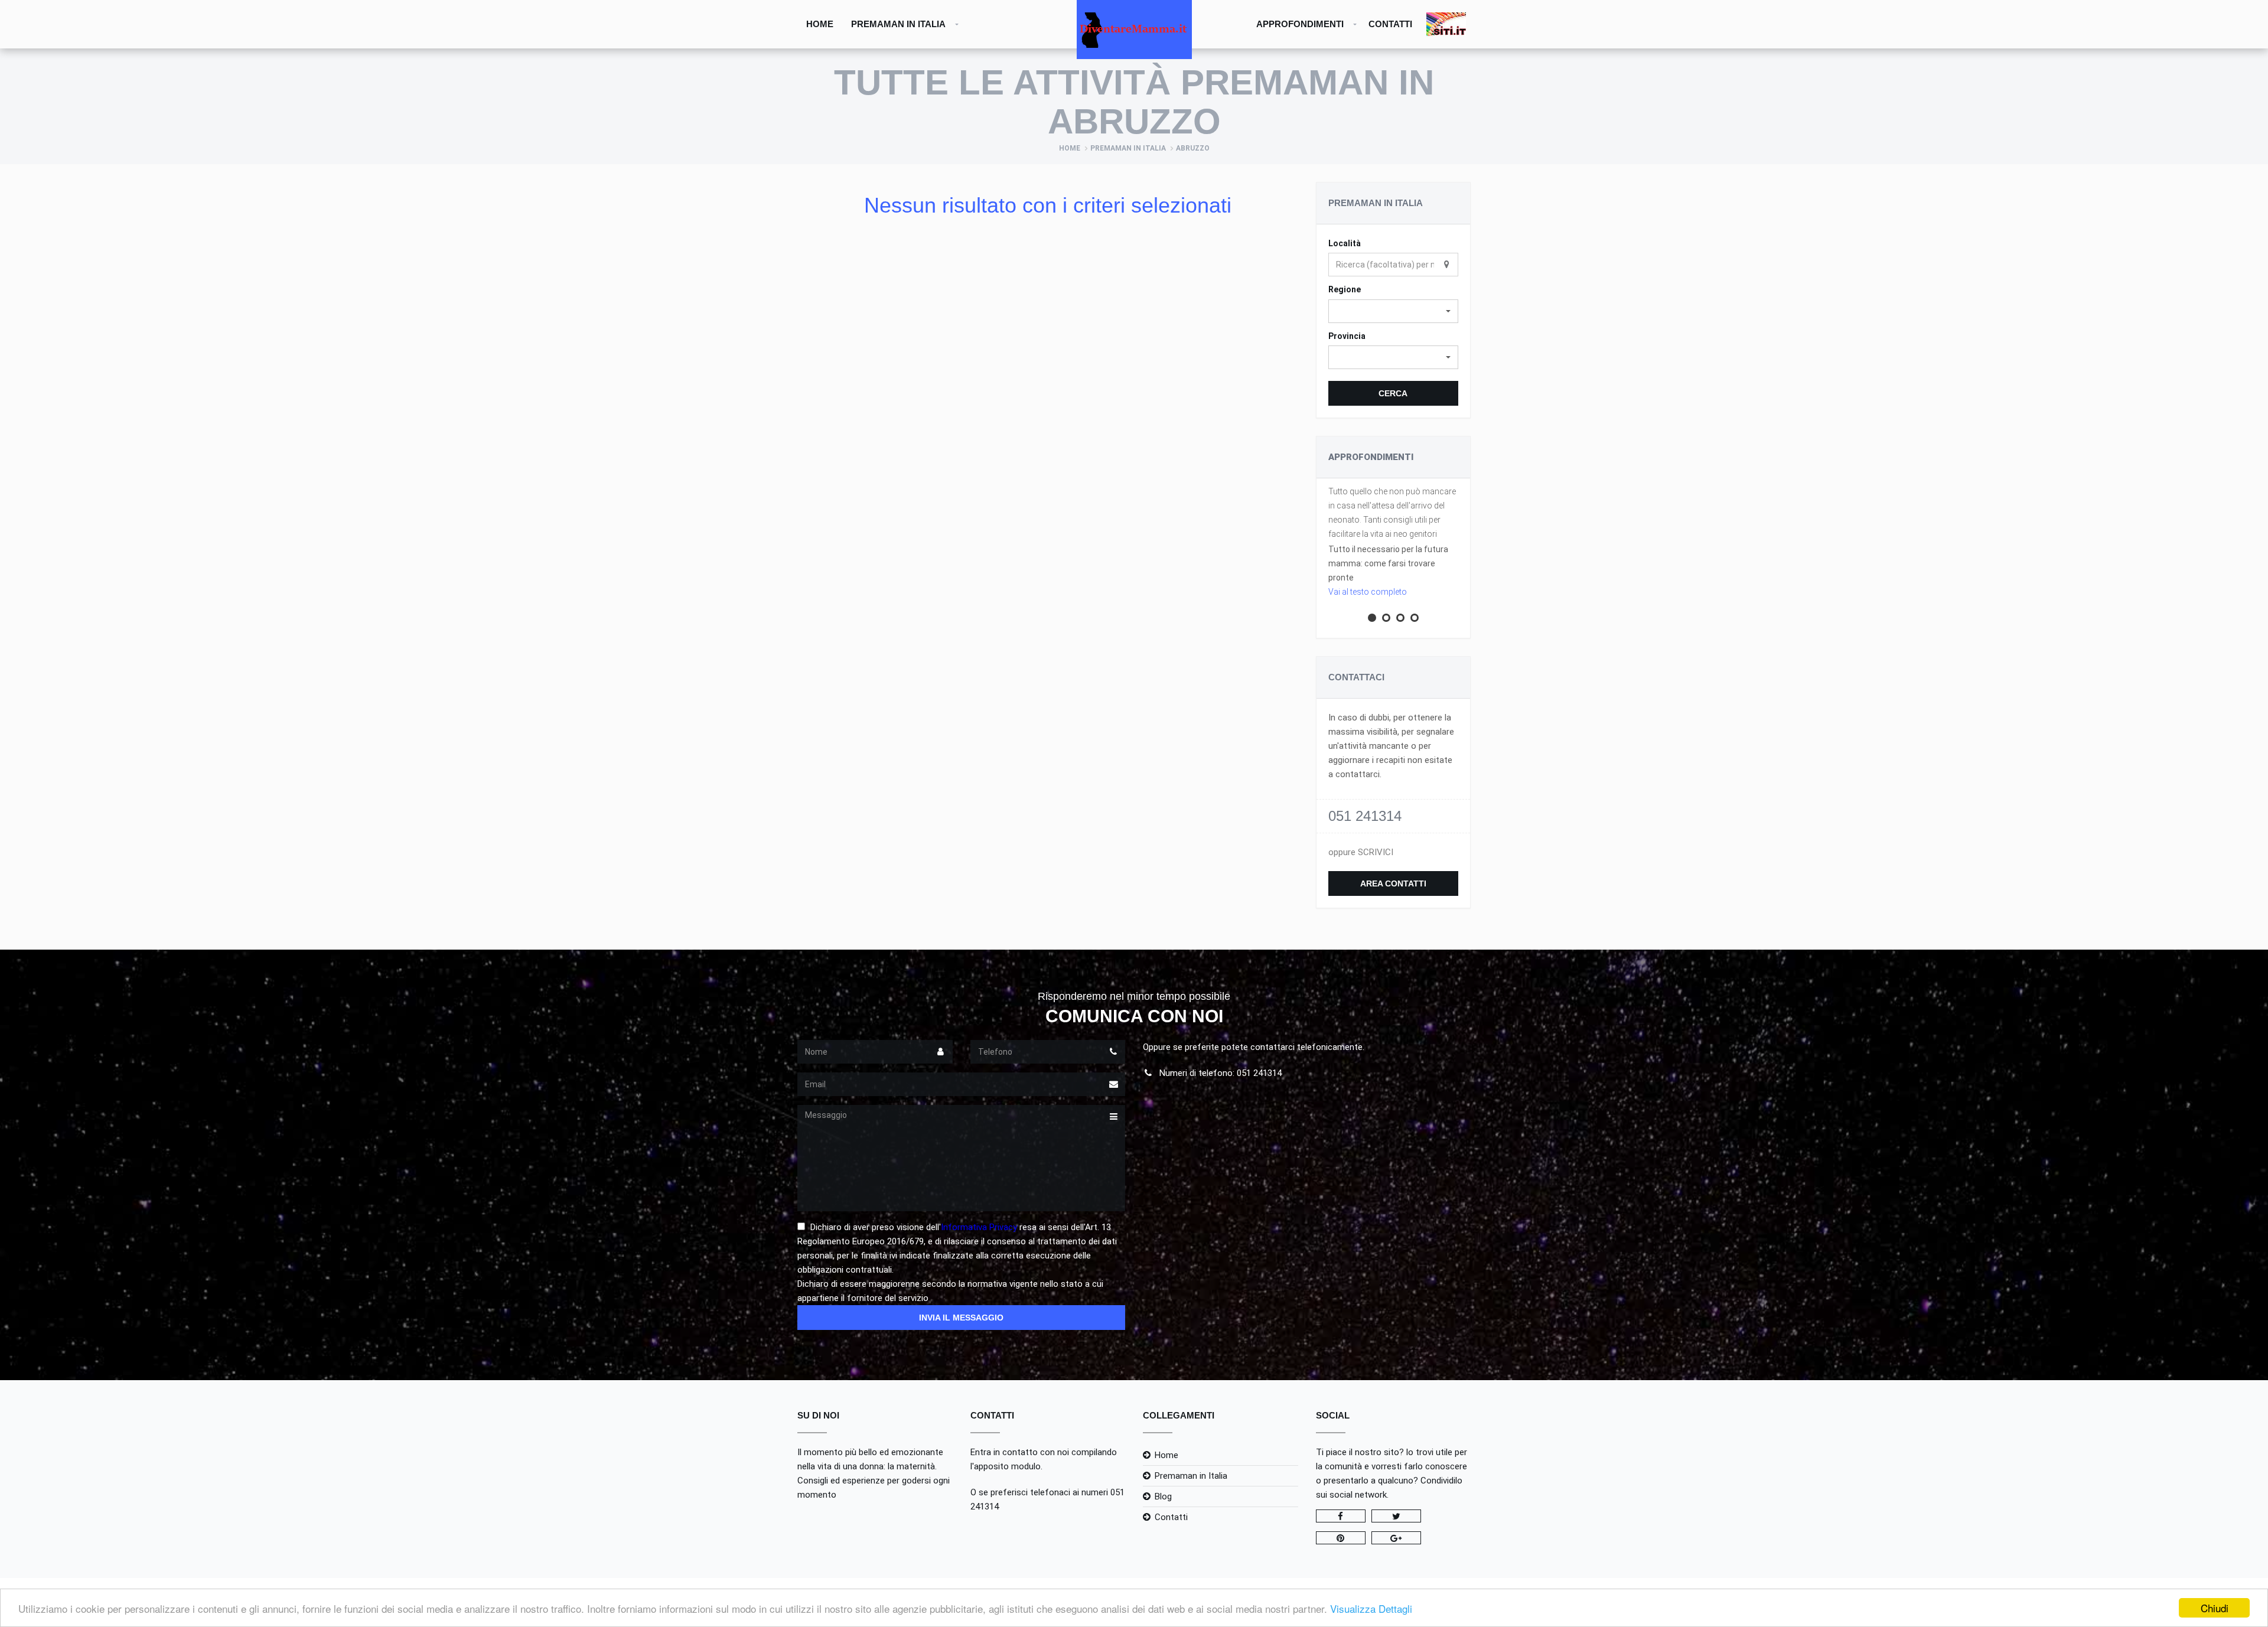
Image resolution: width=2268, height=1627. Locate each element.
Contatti (1390, 24)
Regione (1345, 289)
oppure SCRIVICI (1361, 852)
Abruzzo (1193, 148)
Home (820, 24)
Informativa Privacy (979, 1227)
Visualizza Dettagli (1371, 1608)
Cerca (1393, 393)
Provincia (1347, 336)
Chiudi (2215, 1608)
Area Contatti (1393, 883)
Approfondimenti (1300, 24)
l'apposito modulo (1006, 1466)
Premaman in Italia (898, 24)
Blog (1163, 1496)
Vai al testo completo (1368, 592)
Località (1345, 243)
